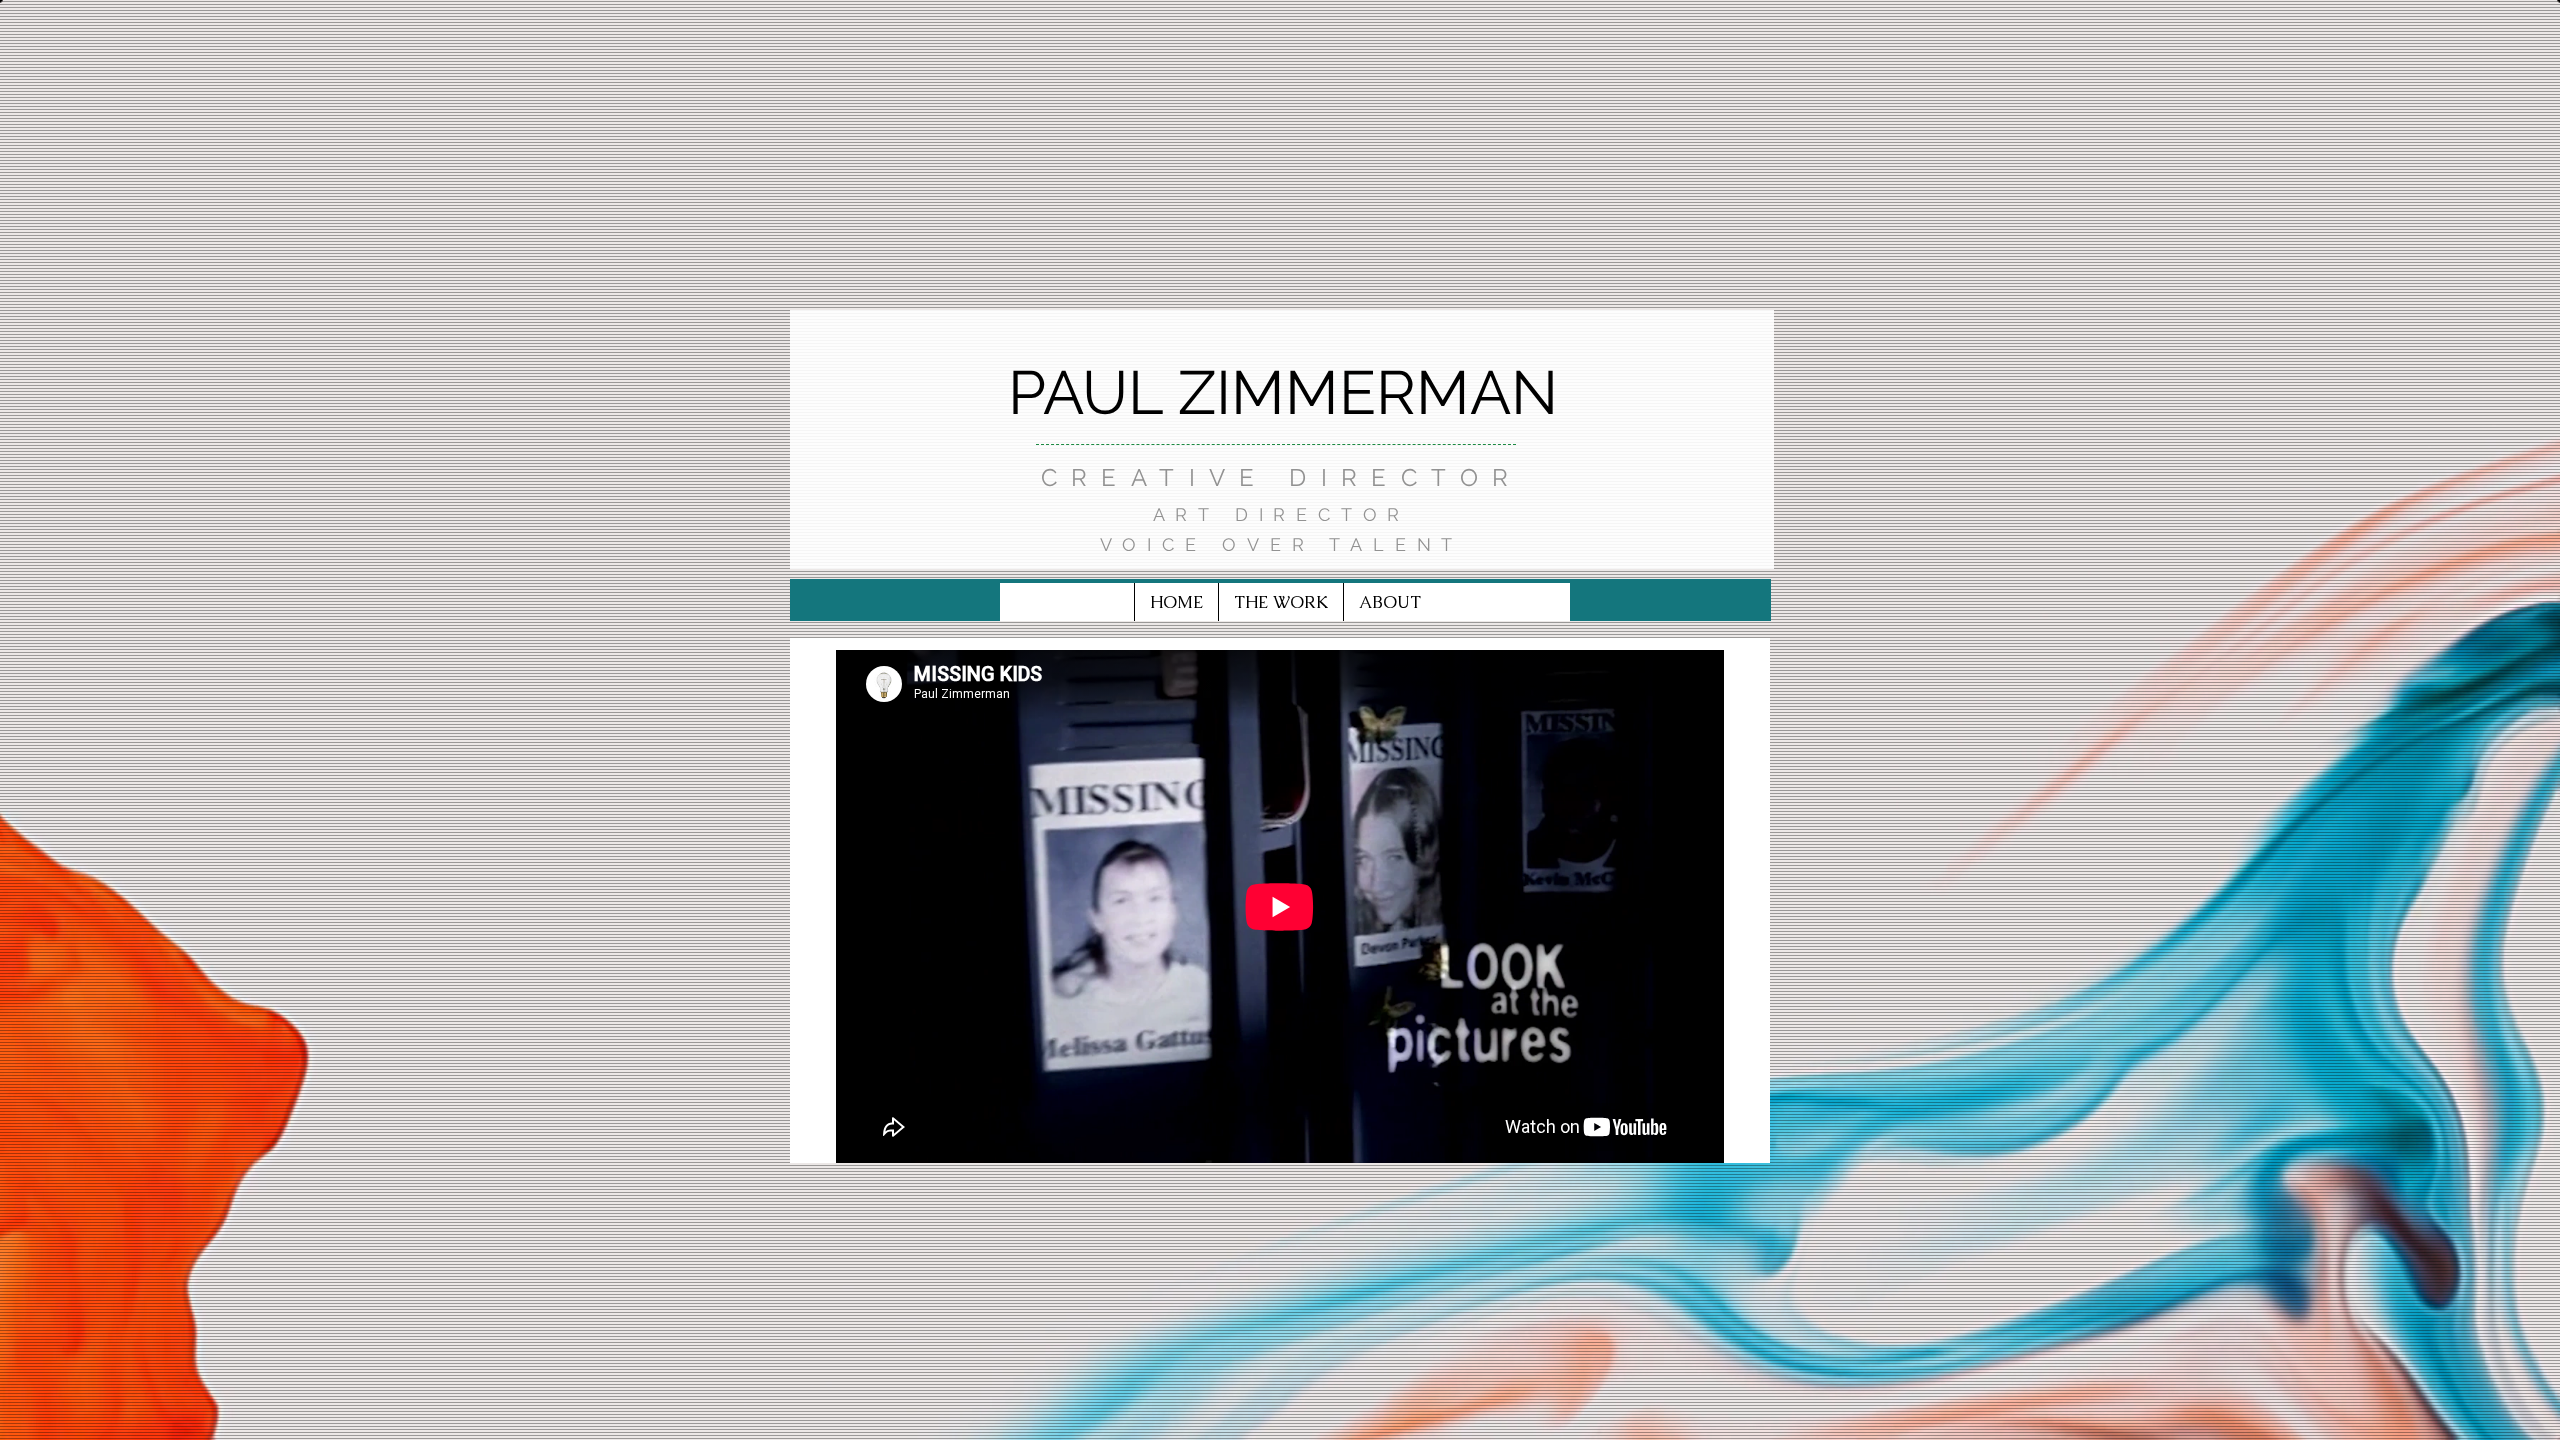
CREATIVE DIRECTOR (1282, 477)
